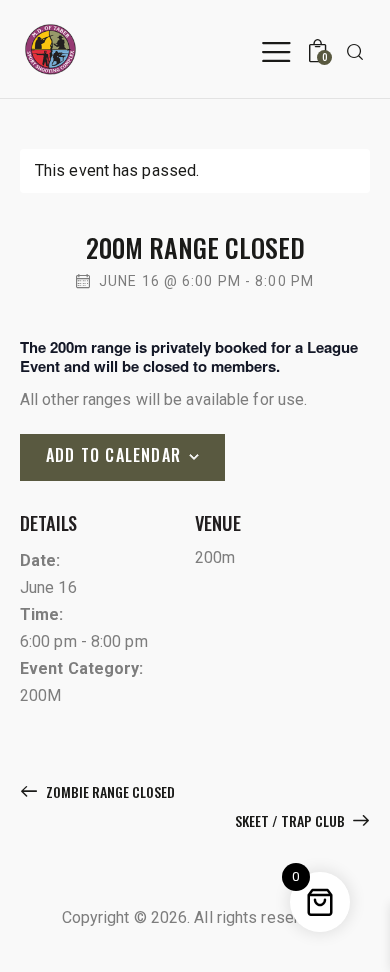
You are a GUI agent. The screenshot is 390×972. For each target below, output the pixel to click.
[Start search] (355, 52)
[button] (276, 51)
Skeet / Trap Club (291, 820)
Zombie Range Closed (109, 791)
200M (40, 695)
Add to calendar (113, 455)
